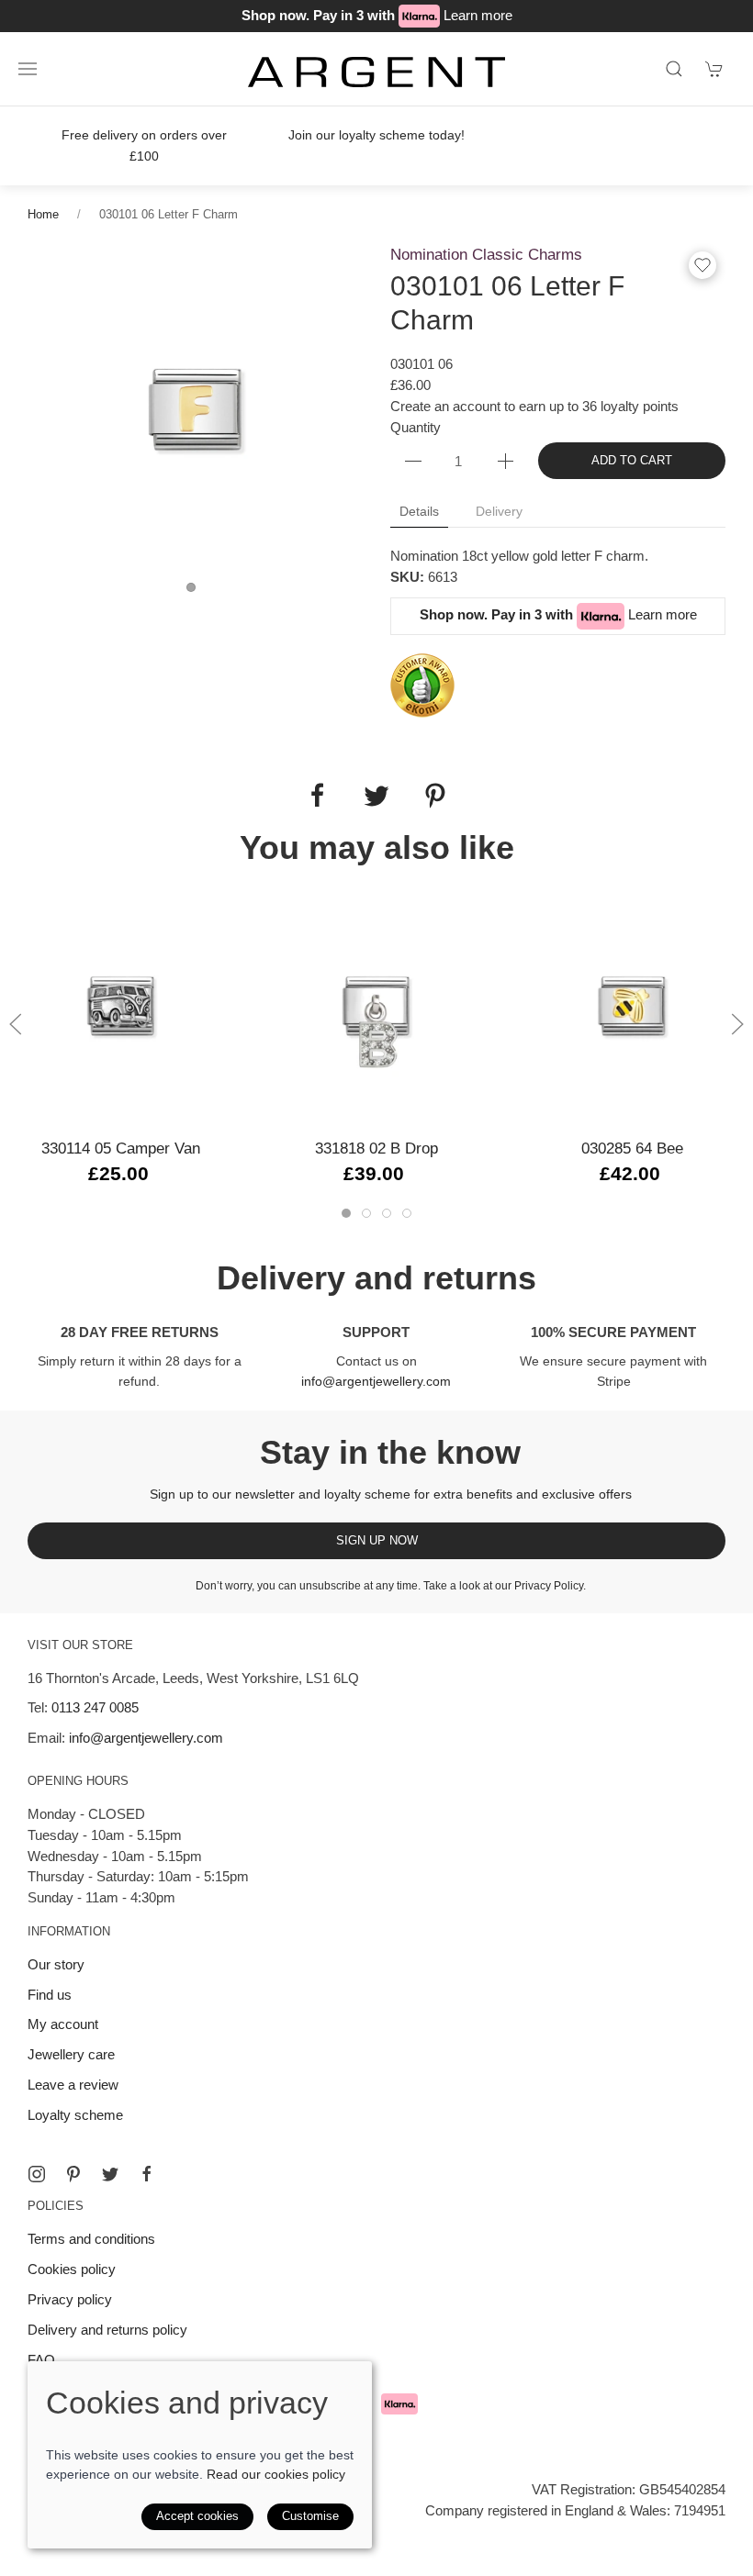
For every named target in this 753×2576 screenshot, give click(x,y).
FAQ (41, 2360)
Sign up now (377, 1540)
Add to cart (632, 460)
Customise (310, 2516)
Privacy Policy (549, 1586)
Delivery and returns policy (107, 2330)
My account (63, 2024)
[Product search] (674, 69)
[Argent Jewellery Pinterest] (73, 2174)
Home (43, 214)
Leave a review (73, 2085)
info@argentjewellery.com (376, 1381)
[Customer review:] (422, 684)
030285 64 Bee (632, 1149)
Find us (50, 1995)
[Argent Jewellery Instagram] (37, 2174)
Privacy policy (70, 2299)
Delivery (499, 511)
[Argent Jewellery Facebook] (147, 2174)
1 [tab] (196, 592)
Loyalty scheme (75, 2115)
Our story (56, 1964)
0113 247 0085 (95, 1707)
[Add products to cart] (714, 69)
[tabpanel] (195, 410)
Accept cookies (197, 2516)
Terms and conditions (91, 2239)
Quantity (416, 427)
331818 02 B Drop (376, 1149)
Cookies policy (72, 2269)
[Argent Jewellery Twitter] (110, 2174)
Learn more (478, 15)
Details (419, 511)
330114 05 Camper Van (121, 1149)
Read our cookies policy (276, 2474)
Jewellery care (71, 2054)
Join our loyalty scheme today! (376, 135)
